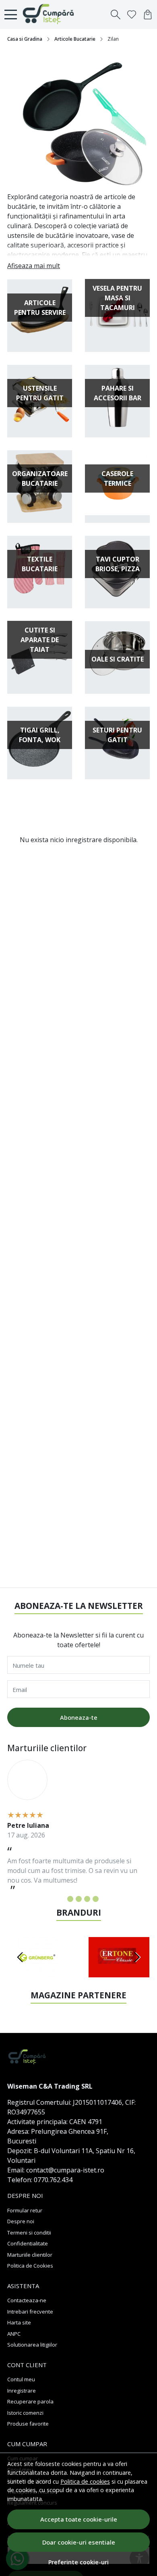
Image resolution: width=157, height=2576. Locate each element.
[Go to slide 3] (79, 1899)
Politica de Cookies (30, 2266)
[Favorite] (132, 15)
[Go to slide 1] (62, 1899)
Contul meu (21, 2379)
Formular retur (25, 2210)
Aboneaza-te (79, 1717)
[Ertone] (119, 1973)
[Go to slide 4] (87, 1899)
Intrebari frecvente (30, 2312)
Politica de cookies (85, 2481)
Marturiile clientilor (30, 2255)
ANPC (14, 2334)
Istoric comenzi (25, 2413)
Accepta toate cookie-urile (79, 2519)
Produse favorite (28, 2424)
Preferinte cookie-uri (78, 2562)
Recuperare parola (30, 2401)
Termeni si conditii (29, 2233)
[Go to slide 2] (70, 1899)
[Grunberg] (38, 1973)
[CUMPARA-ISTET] (51, 15)
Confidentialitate (28, 2243)
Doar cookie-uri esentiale (79, 2542)
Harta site (19, 2322)
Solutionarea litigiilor (32, 2345)
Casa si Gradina (25, 39)
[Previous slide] (20, 1957)
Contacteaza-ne (27, 2300)
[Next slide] (137, 1957)
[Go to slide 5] (96, 1899)
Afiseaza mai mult (34, 266)
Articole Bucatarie (75, 39)
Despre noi (21, 2221)
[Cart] (148, 15)
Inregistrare (22, 2391)
